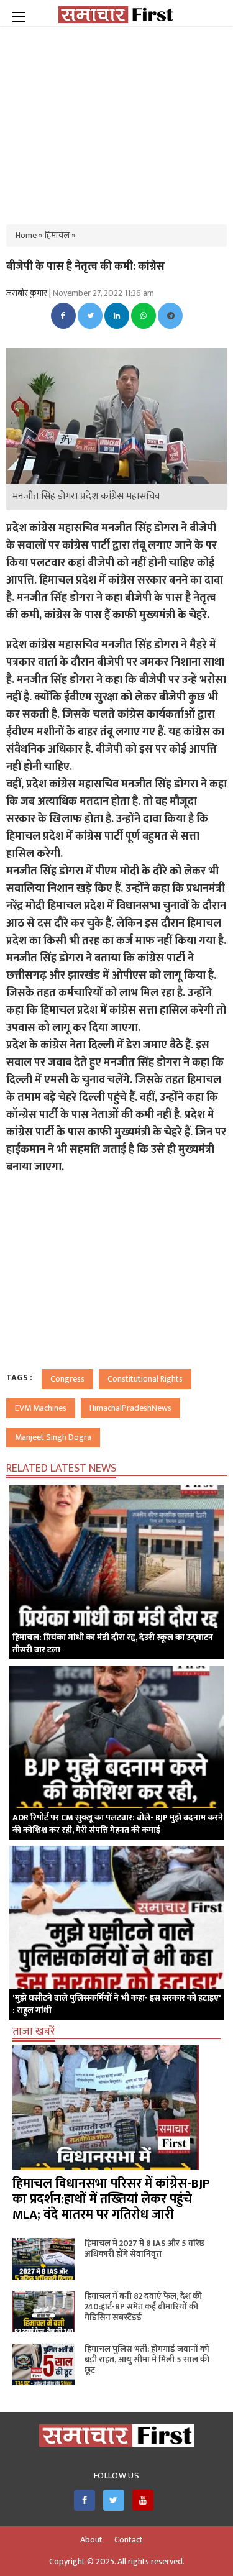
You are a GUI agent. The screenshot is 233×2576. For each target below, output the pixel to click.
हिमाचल (57, 235)
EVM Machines (41, 1408)
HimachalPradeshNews (130, 1408)
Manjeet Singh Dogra (53, 1437)
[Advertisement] (117, 118)
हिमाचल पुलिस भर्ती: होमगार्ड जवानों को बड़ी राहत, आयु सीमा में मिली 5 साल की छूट (147, 2359)
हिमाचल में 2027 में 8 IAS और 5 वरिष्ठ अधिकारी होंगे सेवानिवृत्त (144, 2248)
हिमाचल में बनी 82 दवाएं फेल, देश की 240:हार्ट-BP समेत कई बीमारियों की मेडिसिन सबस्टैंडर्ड (143, 2307)
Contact (129, 2540)
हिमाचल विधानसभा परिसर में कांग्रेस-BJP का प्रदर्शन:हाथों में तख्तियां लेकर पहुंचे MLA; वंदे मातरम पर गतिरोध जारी (111, 2199)
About (91, 2540)
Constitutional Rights (145, 1379)
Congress (67, 1379)
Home (26, 235)
